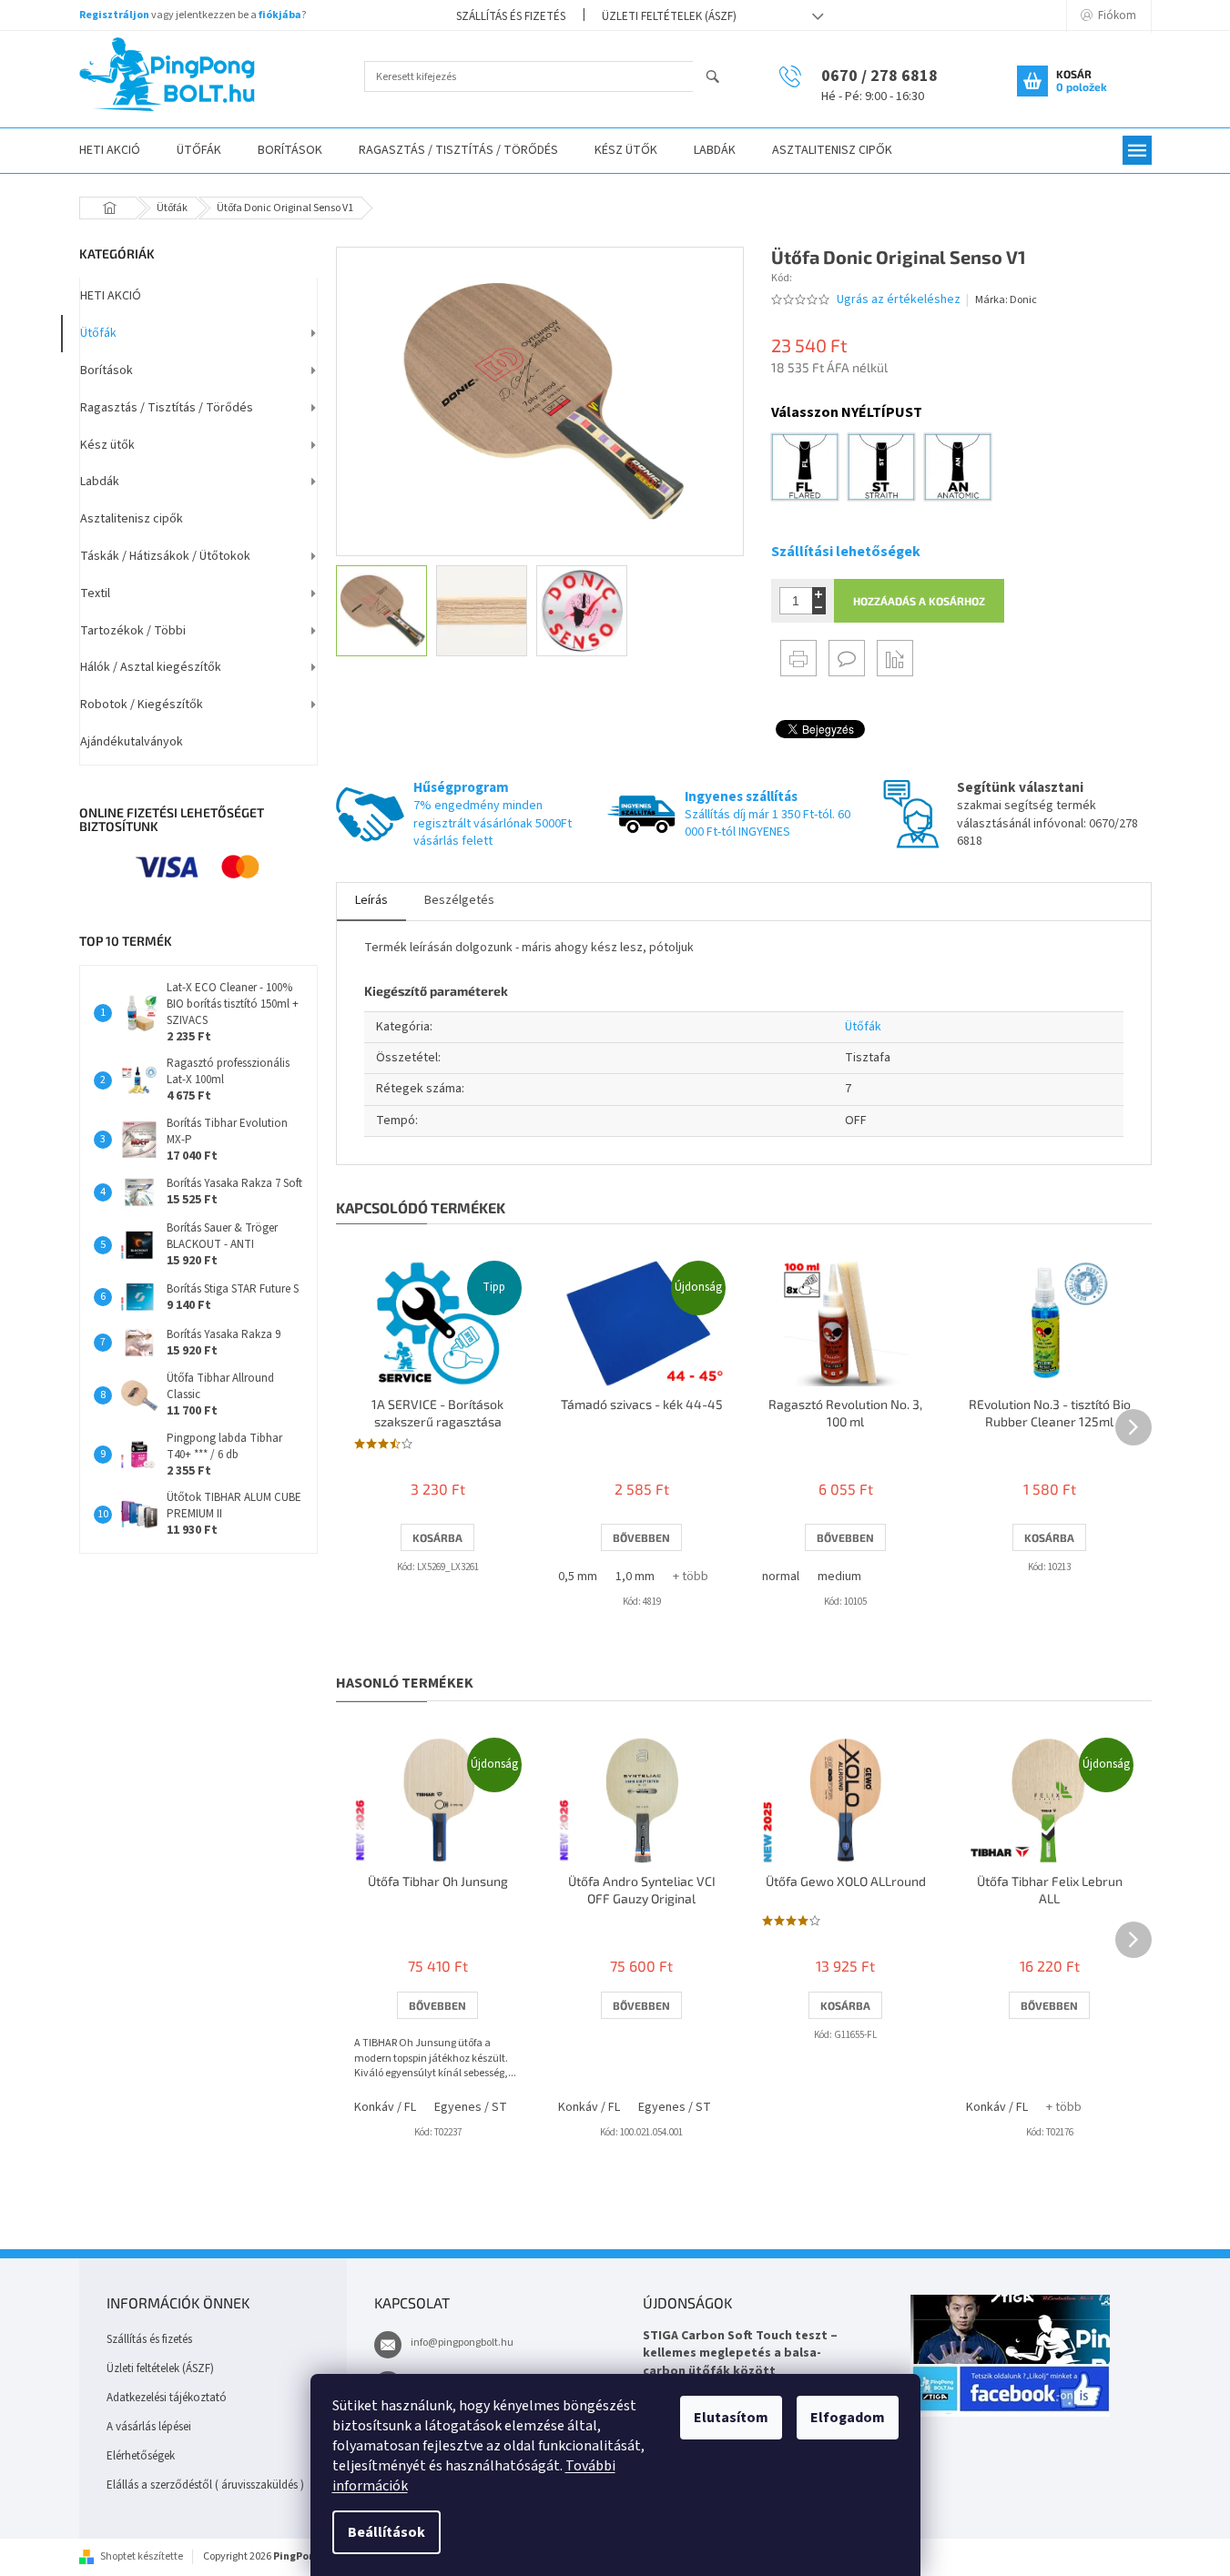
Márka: (1006, 300)
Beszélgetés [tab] (459, 900)
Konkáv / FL (385, 2107)
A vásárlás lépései (149, 2427)
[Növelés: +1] (819, 594)
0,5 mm (578, 1577)
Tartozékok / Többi (133, 631)
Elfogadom (848, 2418)
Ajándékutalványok (132, 742)
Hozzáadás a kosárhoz (919, 601)
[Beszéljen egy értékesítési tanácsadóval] (847, 658)
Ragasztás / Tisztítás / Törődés (167, 408)
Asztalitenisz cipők (132, 519)
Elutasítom (731, 2418)
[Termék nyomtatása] (798, 658)
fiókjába (280, 15)
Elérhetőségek (141, 2456)
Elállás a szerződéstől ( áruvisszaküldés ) (205, 2485)
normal (781, 1577)
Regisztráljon (114, 15)
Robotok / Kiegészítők (142, 705)
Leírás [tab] (371, 900)
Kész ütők (107, 445)
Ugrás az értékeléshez (899, 300)
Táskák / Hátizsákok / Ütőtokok (165, 556)
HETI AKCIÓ (111, 296)
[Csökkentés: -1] (819, 608)
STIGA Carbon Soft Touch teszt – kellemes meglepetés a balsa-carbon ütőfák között (740, 2354)
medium (839, 1577)
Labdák (100, 482)
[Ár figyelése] (895, 658)
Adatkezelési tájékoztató (167, 2398)
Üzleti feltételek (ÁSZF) (669, 16)
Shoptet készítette (142, 2556)
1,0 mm (635, 1577)
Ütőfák (98, 333)
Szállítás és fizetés (511, 16)
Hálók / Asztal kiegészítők (151, 667)
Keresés (721, 78)
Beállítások (386, 2532)
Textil (95, 593)
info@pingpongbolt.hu (462, 2343)
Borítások (107, 370)
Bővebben (641, 1537)
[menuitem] (110, 151)
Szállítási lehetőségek (846, 552)
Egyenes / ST (471, 2107)
